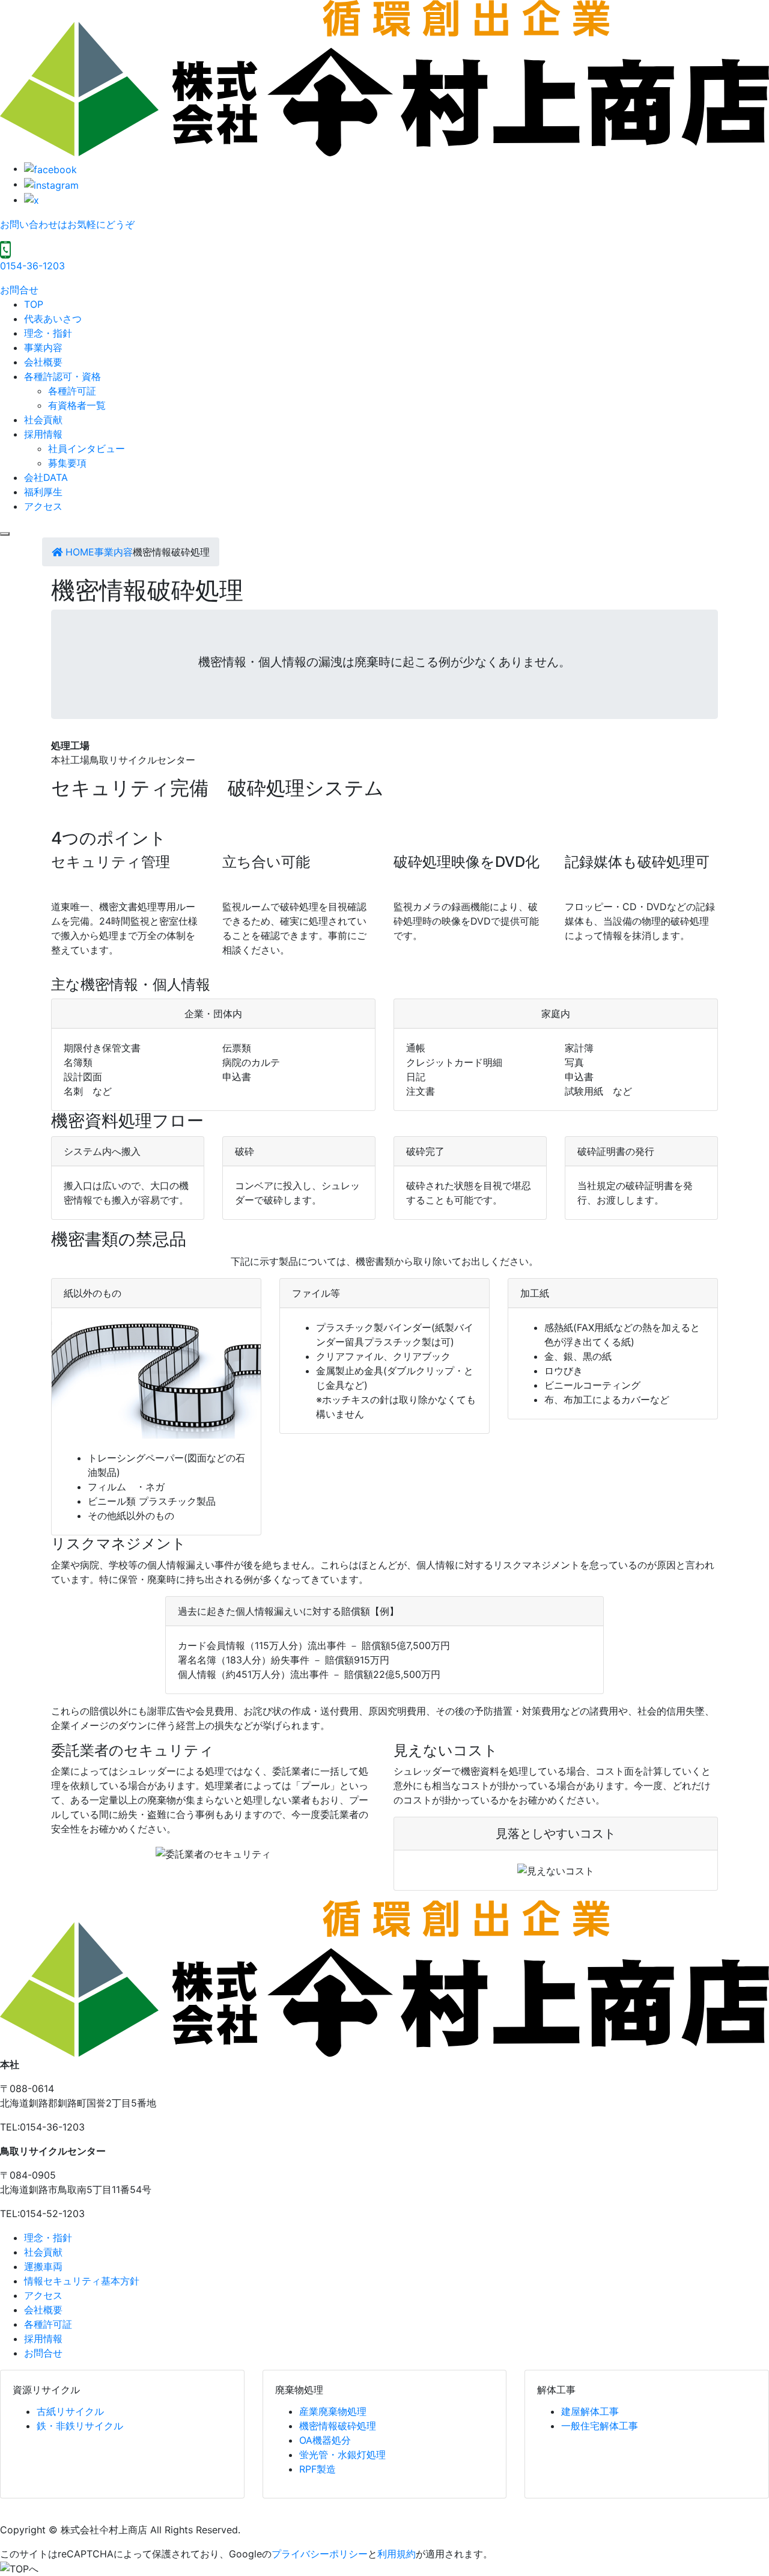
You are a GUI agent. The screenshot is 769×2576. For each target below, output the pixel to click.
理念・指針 (48, 333)
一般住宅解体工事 (600, 2426)
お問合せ (19, 290)
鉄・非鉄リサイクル (80, 2426)
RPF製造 (318, 2469)
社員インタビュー (87, 448)
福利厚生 (43, 492)
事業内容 (43, 347)
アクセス (43, 506)
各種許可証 (72, 391)
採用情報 (43, 434)
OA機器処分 (325, 2440)
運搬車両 (43, 2266)
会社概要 (43, 362)
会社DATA (46, 477)
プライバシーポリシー (320, 2554)
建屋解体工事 (590, 2411)
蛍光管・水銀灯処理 (342, 2455)
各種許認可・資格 (62, 376)
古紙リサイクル (70, 2411)
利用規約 (397, 2554)
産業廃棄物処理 (333, 2411)
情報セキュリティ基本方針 (82, 2281)
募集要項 (67, 463)
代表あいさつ (53, 319)
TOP (34, 304)
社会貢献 (43, 420)
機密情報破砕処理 (338, 2426)
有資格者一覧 (77, 405)
